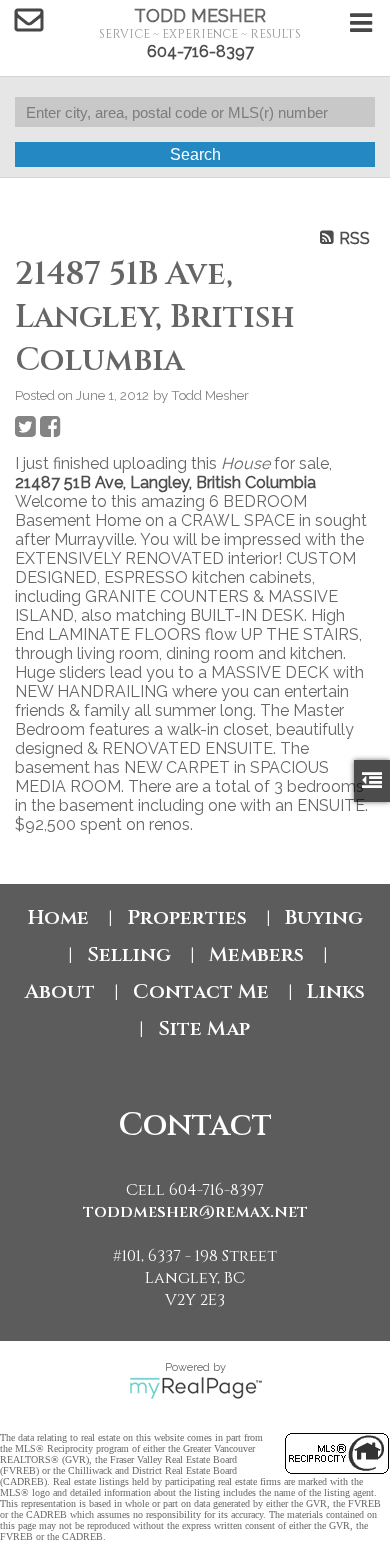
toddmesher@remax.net (195, 1212)
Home (58, 917)
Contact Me (201, 991)
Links (336, 991)
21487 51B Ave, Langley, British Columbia (165, 482)
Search (195, 154)
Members (256, 954)
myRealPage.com (195, 1388)
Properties (187, 917)
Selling (129, 954)
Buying (324, 917)
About (60, 991)
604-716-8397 (200, 51)
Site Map (204, 1028)
